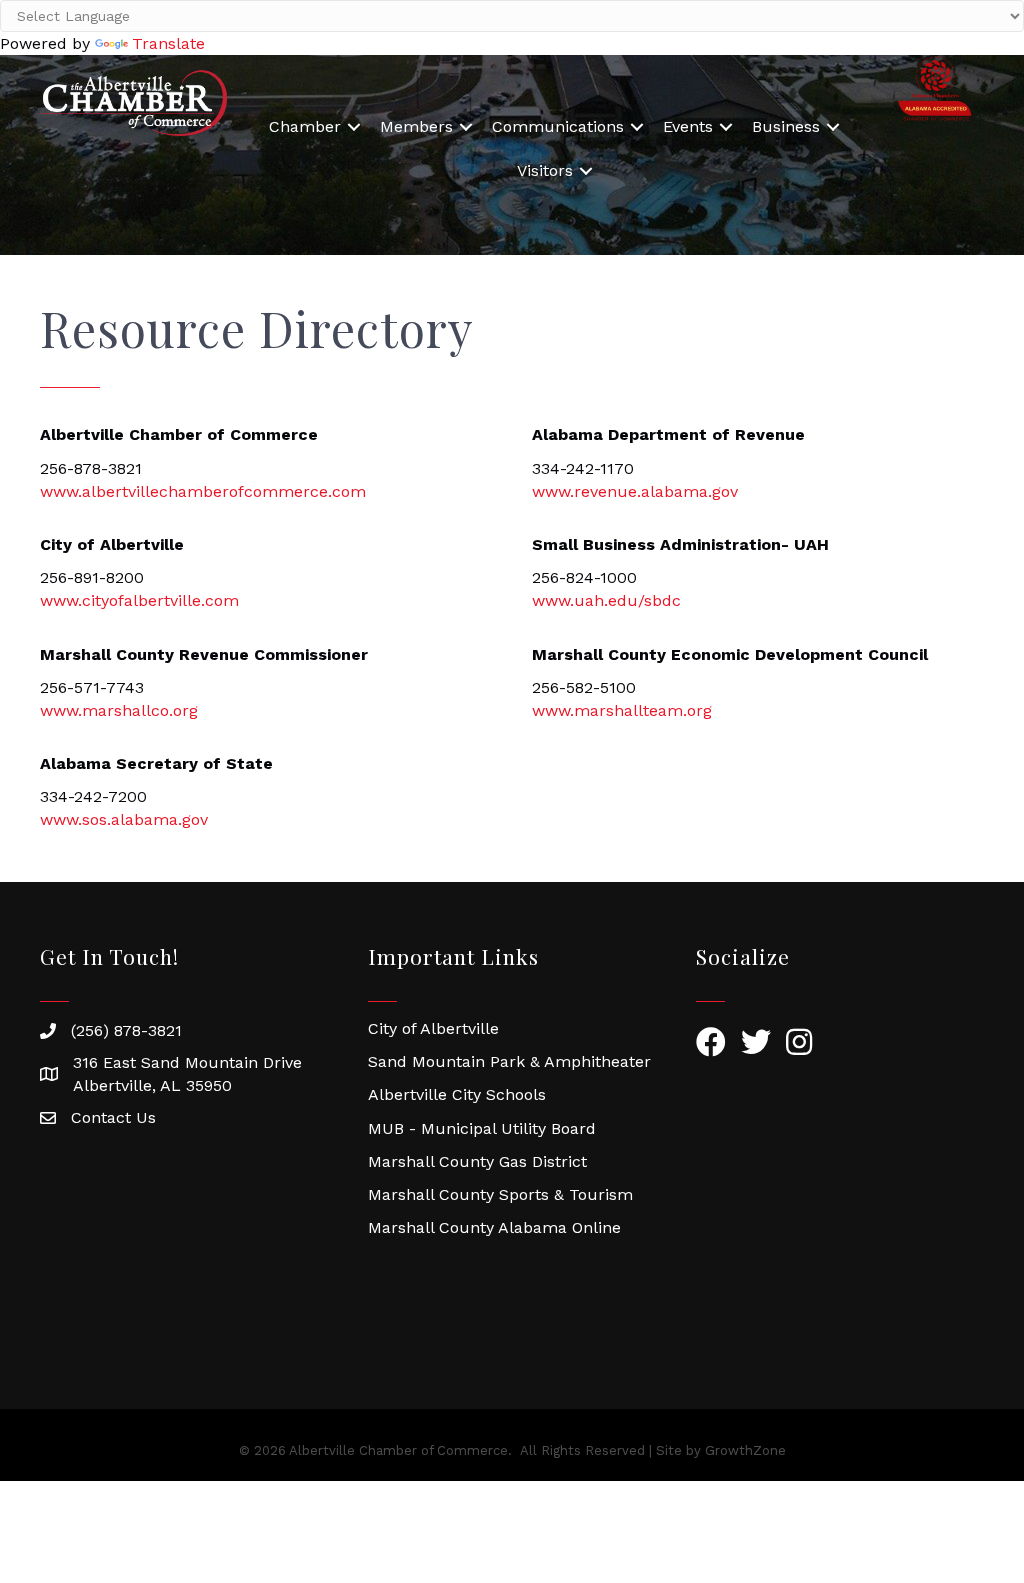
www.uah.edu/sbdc (606, 600)
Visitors (545, 170)
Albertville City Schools (457, 1094)
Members (416, 126)
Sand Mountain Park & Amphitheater (509, 1061)
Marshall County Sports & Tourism (500, 1194)
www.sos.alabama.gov (124, 819)
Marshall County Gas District (477, 1161)
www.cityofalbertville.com (139, 600)
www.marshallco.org (119, 710)
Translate (168, 43)
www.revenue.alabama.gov (635, 491)
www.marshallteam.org (622, 710)
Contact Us (113, 1117)
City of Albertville (433, 1028)
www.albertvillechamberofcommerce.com (203, 491)
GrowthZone (745, 1450)
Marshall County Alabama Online (494, 1227)
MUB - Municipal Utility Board (482, 1128)
